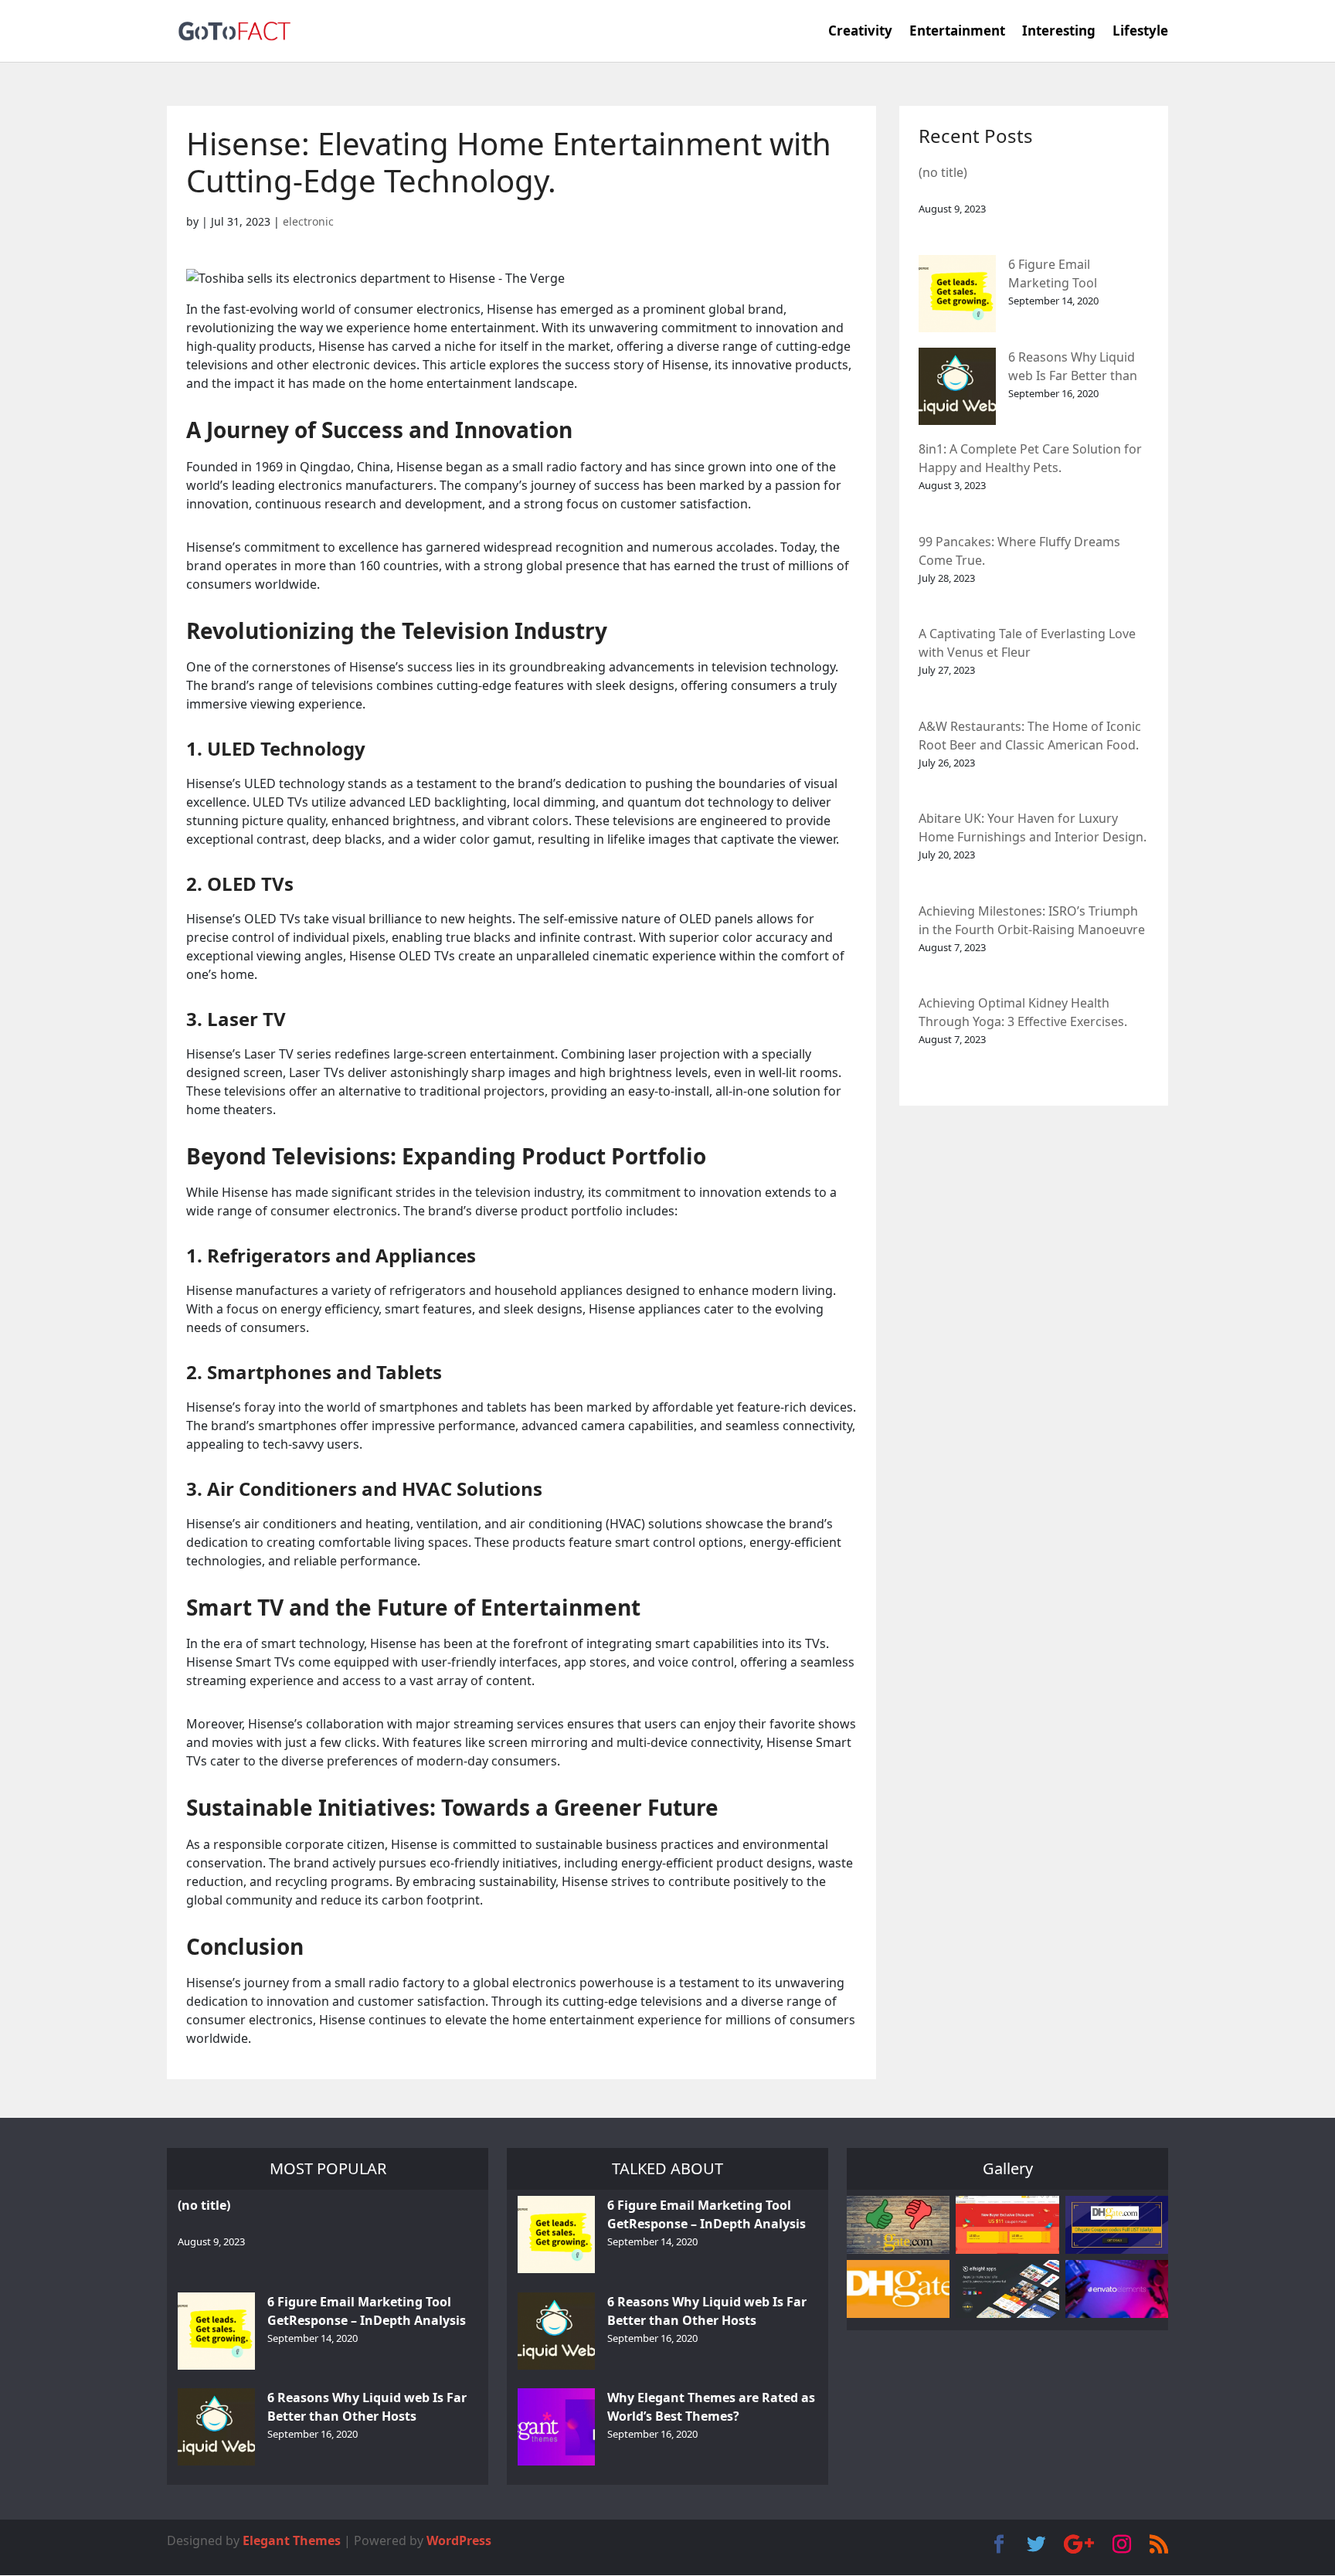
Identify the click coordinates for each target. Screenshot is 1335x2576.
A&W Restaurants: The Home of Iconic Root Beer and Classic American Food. (1030, 736)
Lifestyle (1140, 32)
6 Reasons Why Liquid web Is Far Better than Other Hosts (1073, 367)
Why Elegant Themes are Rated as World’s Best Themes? (711, 2407)
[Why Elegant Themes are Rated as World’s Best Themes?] (556, 2427)
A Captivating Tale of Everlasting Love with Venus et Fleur (1027, 643)
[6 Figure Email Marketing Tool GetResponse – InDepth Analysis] (957, 294)
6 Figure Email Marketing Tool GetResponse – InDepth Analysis (1077, 275)
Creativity (860, 32)
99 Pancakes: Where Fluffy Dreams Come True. (1019, 551)
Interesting (1059, 32)
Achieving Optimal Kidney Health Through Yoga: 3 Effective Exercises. (1023, 1012)
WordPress (459, 2540)
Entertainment (957, 32)
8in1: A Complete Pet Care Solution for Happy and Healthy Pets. (1030, 458)
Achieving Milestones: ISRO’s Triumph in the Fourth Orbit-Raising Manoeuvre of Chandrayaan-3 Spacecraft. (1032, 921)
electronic (308, 221)
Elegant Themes (292, 2540)
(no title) (943, 172)
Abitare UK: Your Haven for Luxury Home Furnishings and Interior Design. (1033, 828)
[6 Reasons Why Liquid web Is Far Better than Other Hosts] (957, 386)
